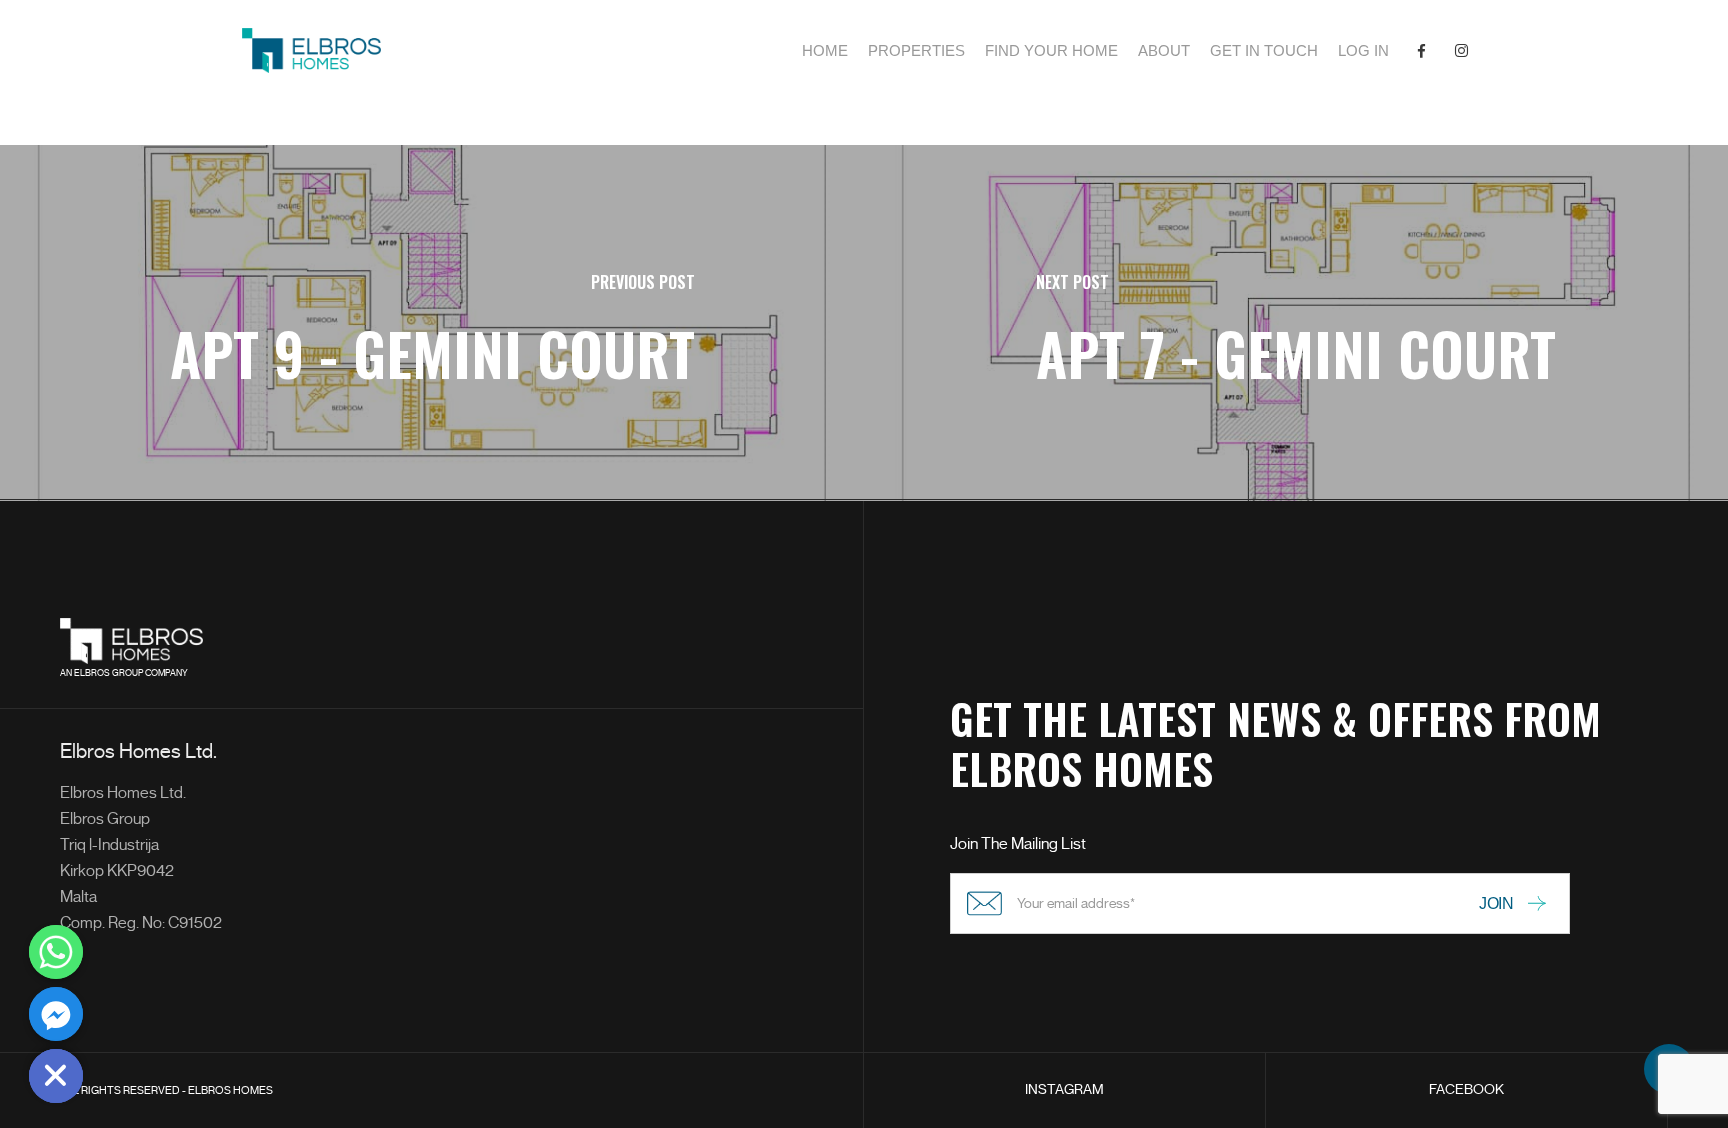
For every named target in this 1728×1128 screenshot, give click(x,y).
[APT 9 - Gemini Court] (432, 323)
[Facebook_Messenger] (56, 1014)
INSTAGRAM (1064, 1089)
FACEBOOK (1466, 1089)
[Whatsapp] (56, 952)
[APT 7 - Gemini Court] (1296, 323)
